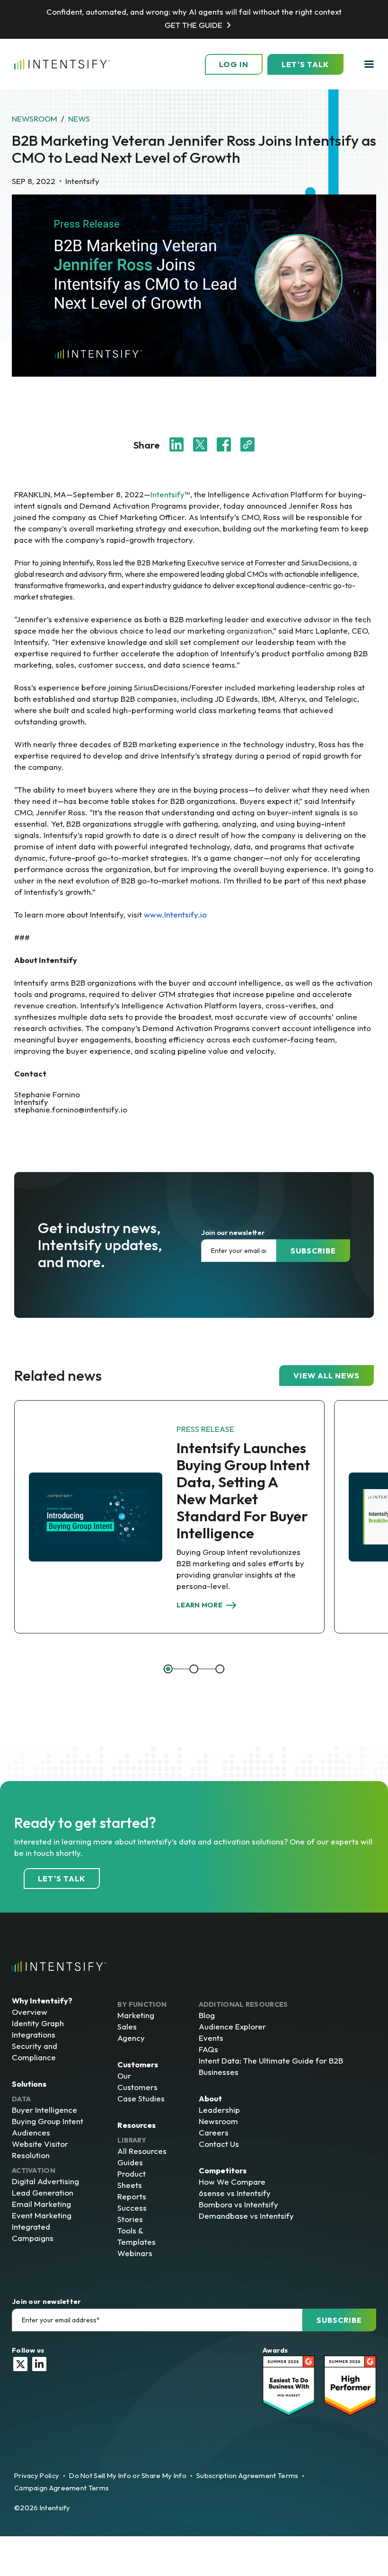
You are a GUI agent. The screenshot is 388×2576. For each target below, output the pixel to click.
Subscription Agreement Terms (247, 2475)
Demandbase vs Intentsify (246, 2216)
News (79, 119)
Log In (234, 64)
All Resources (142, 2151)
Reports (132, 2196)
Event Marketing (42, 2215)
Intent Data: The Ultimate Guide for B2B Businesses (271, 2066)
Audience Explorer (232, 2026)
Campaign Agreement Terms (62, 2488)
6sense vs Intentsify (235, 2193)
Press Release (205, 1429)
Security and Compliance (35, 2051)
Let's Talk (305, 64)
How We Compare (232, 2182)
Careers (214, 2132)
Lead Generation (43, 2192)
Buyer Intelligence (44, 2110)
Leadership (219, 2110)
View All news (326, 1376)
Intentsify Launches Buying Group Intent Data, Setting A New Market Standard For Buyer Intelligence (243, 1490)
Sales (127, 2026)
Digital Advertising (45, 2181)
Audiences (31, 2132)
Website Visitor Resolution (40, 2149)
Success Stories (132, 2213)
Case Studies (141, 2098)
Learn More (199, 1605)
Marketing (136, 2015)
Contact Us (219, 2144)
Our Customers (137, 2081)
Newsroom (35, 119)
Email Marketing (41, 2204)
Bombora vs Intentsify (238, 2204)
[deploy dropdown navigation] (368, 64)
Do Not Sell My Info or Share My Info (128, 2475)
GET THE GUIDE (194, 25)
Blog (207, 2015)
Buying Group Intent (48, 2121)
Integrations (34, 2034)
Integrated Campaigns (33, 2232)
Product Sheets (132, 2179)
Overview (30, 2012)
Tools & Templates (137, 2236)
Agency (131, 2038)
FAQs (208, 2049)
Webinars (135, 2253)
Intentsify (168, 494)
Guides (130, 2162)
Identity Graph (38, 2023)
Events (211, 2038)
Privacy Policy (37, 2475)
